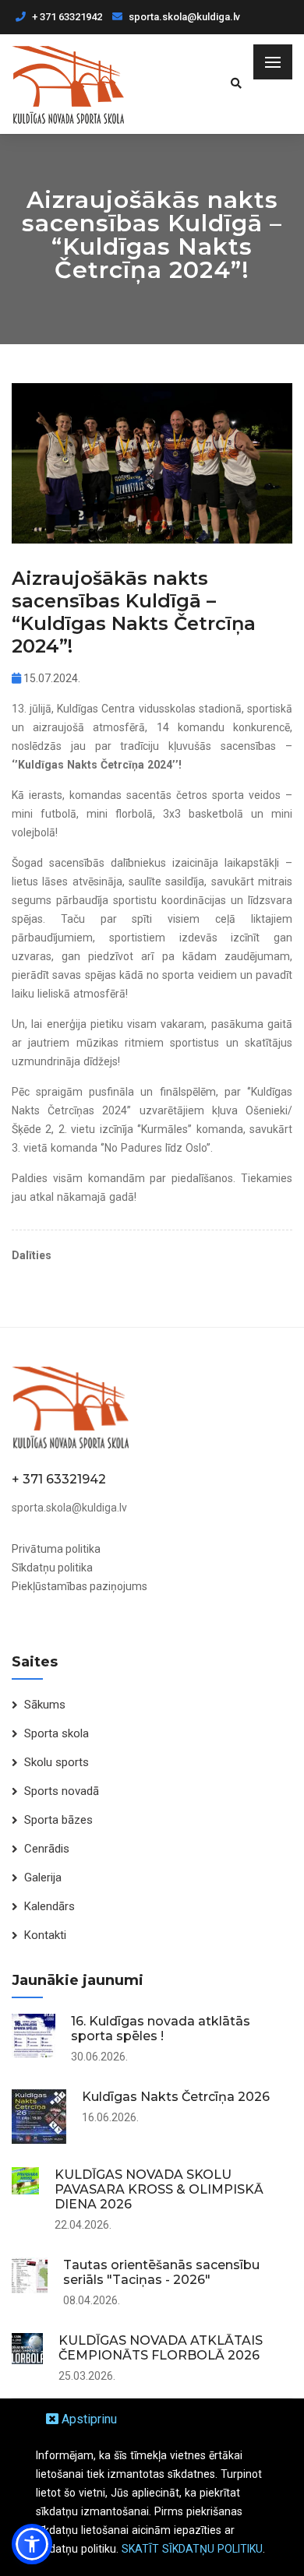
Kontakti (45, 1935)
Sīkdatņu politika (52, 1568)
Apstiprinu (88, 2419)
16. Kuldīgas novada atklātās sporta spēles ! (161, 2029)
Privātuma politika (56, 1549)
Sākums (45, 1705)
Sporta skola (57, 1733)
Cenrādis (47, 1849)
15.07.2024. (51, 678)
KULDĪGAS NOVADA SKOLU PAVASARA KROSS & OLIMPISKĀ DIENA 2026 (159, 2189)
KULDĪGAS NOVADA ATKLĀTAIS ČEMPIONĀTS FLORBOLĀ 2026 (161, 2348)
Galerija (43, 1877)
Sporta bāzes (58, 1820)
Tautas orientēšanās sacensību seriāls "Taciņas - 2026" (161, 2272)
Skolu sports (57, 1762)
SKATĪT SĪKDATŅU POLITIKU (192, 2549)
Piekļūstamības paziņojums (80, 1586)
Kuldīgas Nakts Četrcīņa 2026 (176, 2097)
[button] (32, 2544)
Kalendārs (49, 1906)
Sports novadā (62, 1791)
